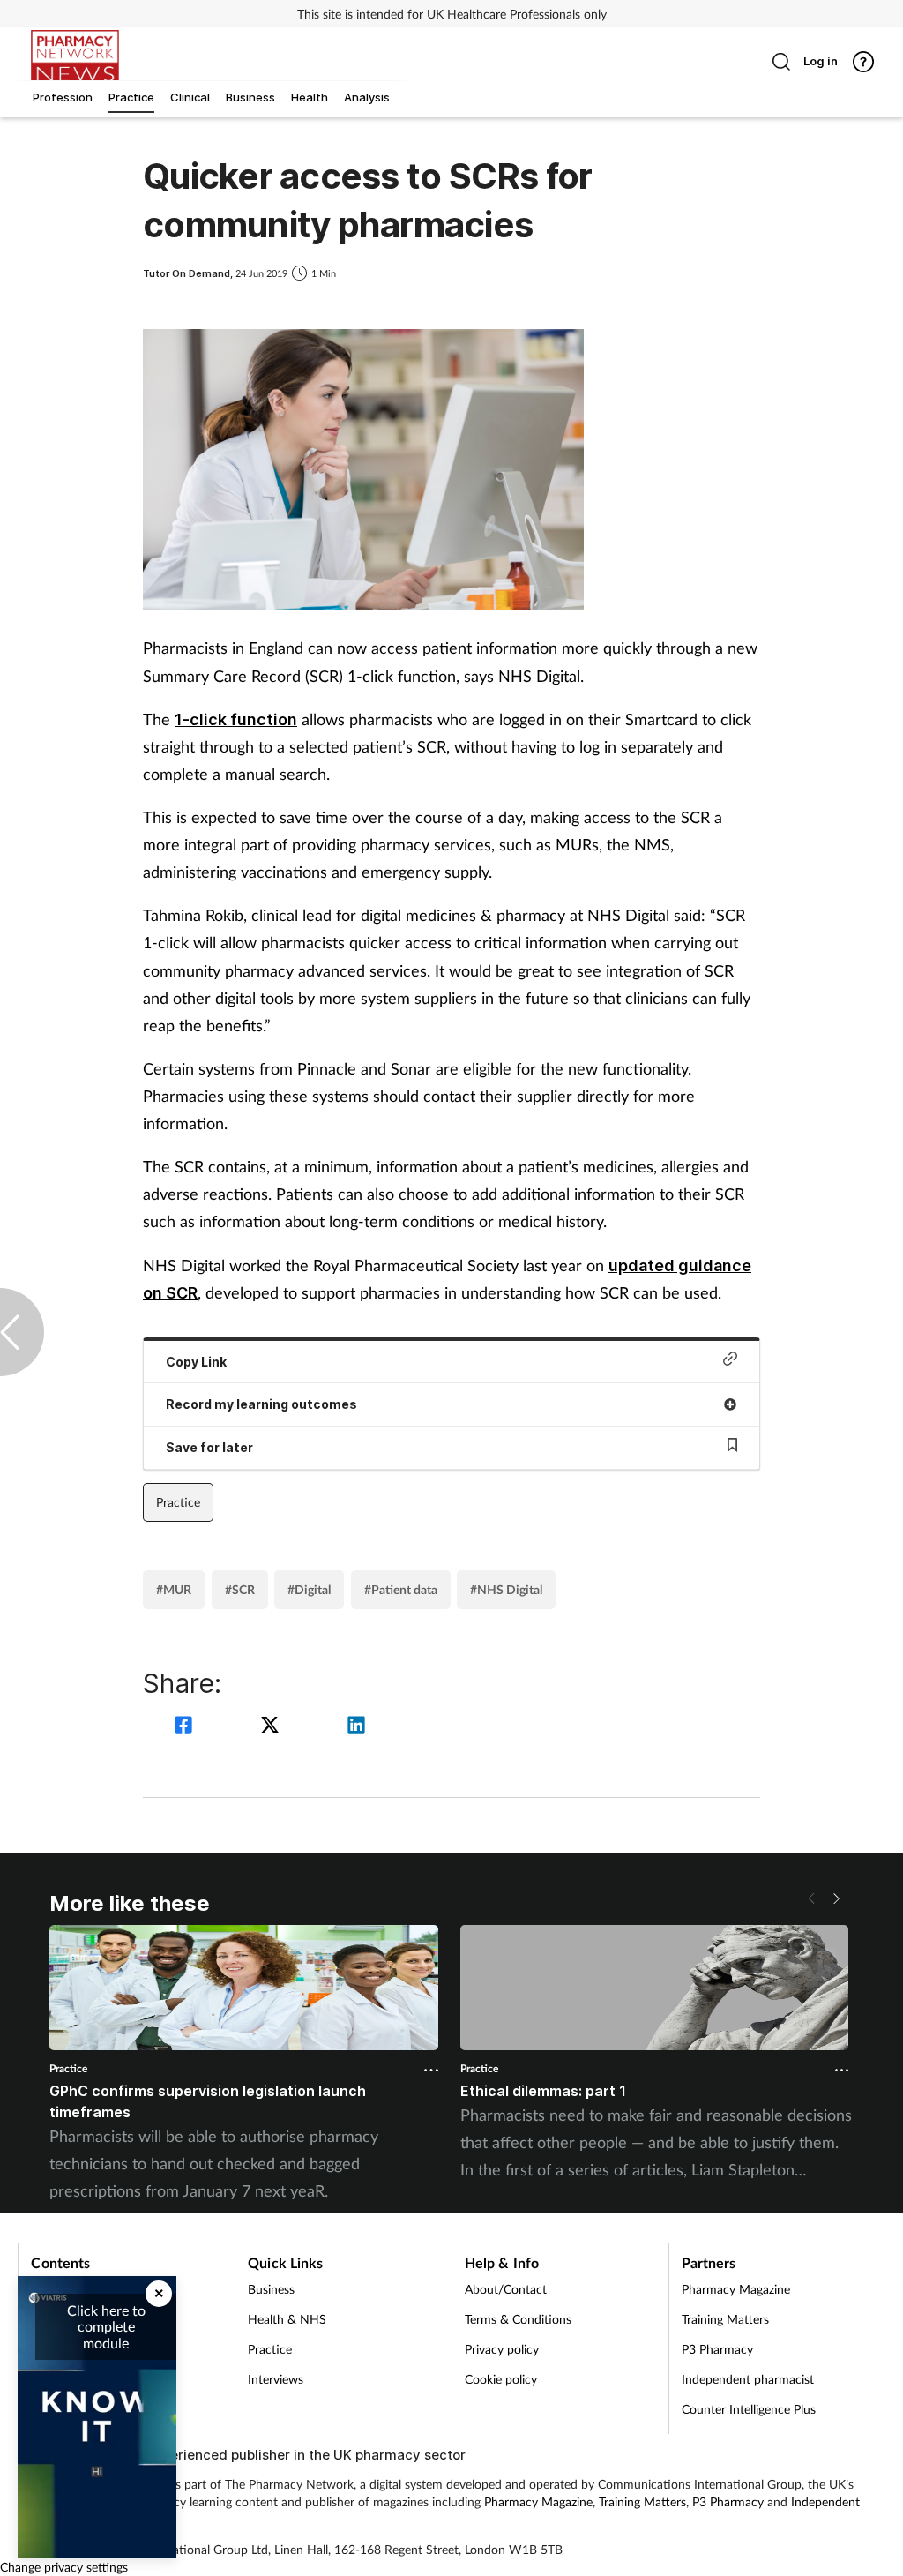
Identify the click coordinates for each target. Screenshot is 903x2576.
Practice (178, 1502)
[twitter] (272, 1727)
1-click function (236, 719)
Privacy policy (502, 2349)
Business (271, 2289)
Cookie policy (501, 2379)
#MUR (174, 1589)
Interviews (276, 2379)
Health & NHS (287, 2319)
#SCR (240, 1589)
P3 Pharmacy (717, 2349)
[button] (836, 1898)
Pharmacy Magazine (736, 2289)
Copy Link (196, 1362)
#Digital (309, 1589)
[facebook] (186, 1727)
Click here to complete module (106, 2326)
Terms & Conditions (518, 2319)
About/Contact (506, 2289)
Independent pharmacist (748, 2379)
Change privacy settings (64, 2567)
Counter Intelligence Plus (749, 2409)
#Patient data (401, 1589)
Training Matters (725, 2319)
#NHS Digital (506, 1589)
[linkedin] (356, 1727)
